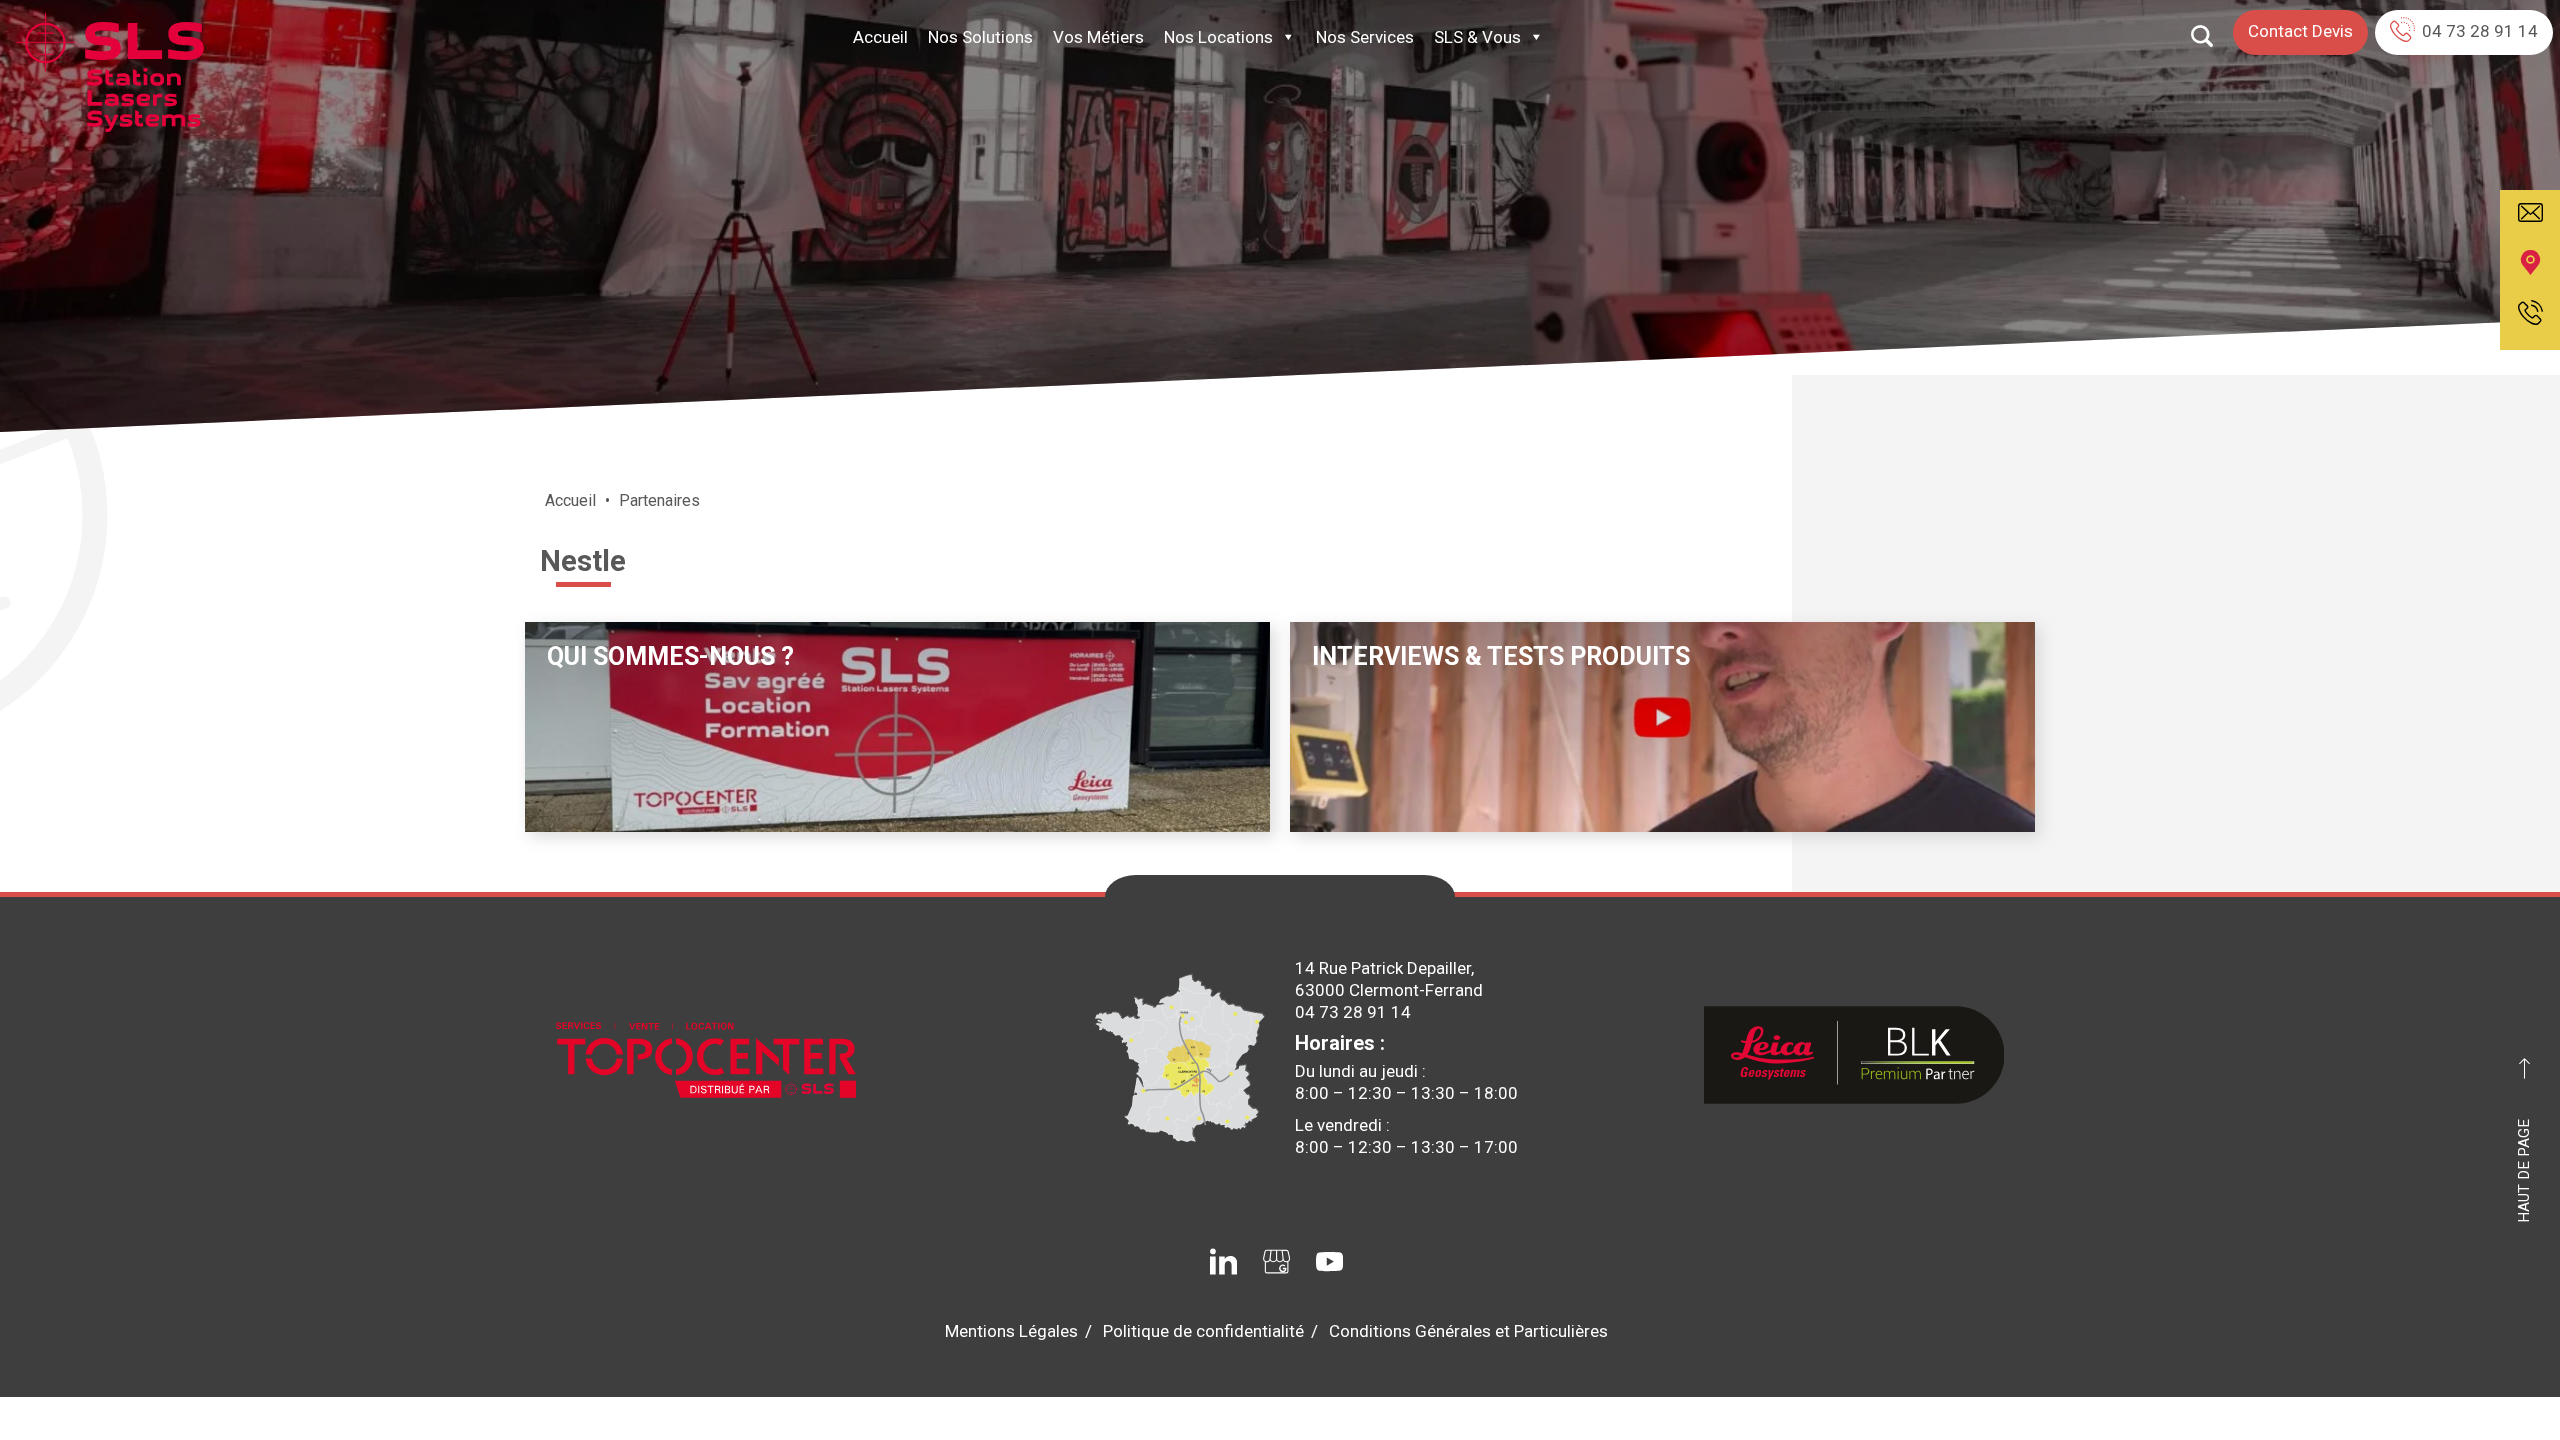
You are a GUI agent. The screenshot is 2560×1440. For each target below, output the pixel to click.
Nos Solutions (980, 37)
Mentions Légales (1011, 1331)
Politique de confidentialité (1203, 1331)
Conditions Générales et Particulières (1468, 1331)
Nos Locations (1218, 37)
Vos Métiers (1098, 37)
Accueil (880, 37)
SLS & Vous (1477, 37)
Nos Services (1365, 37)
